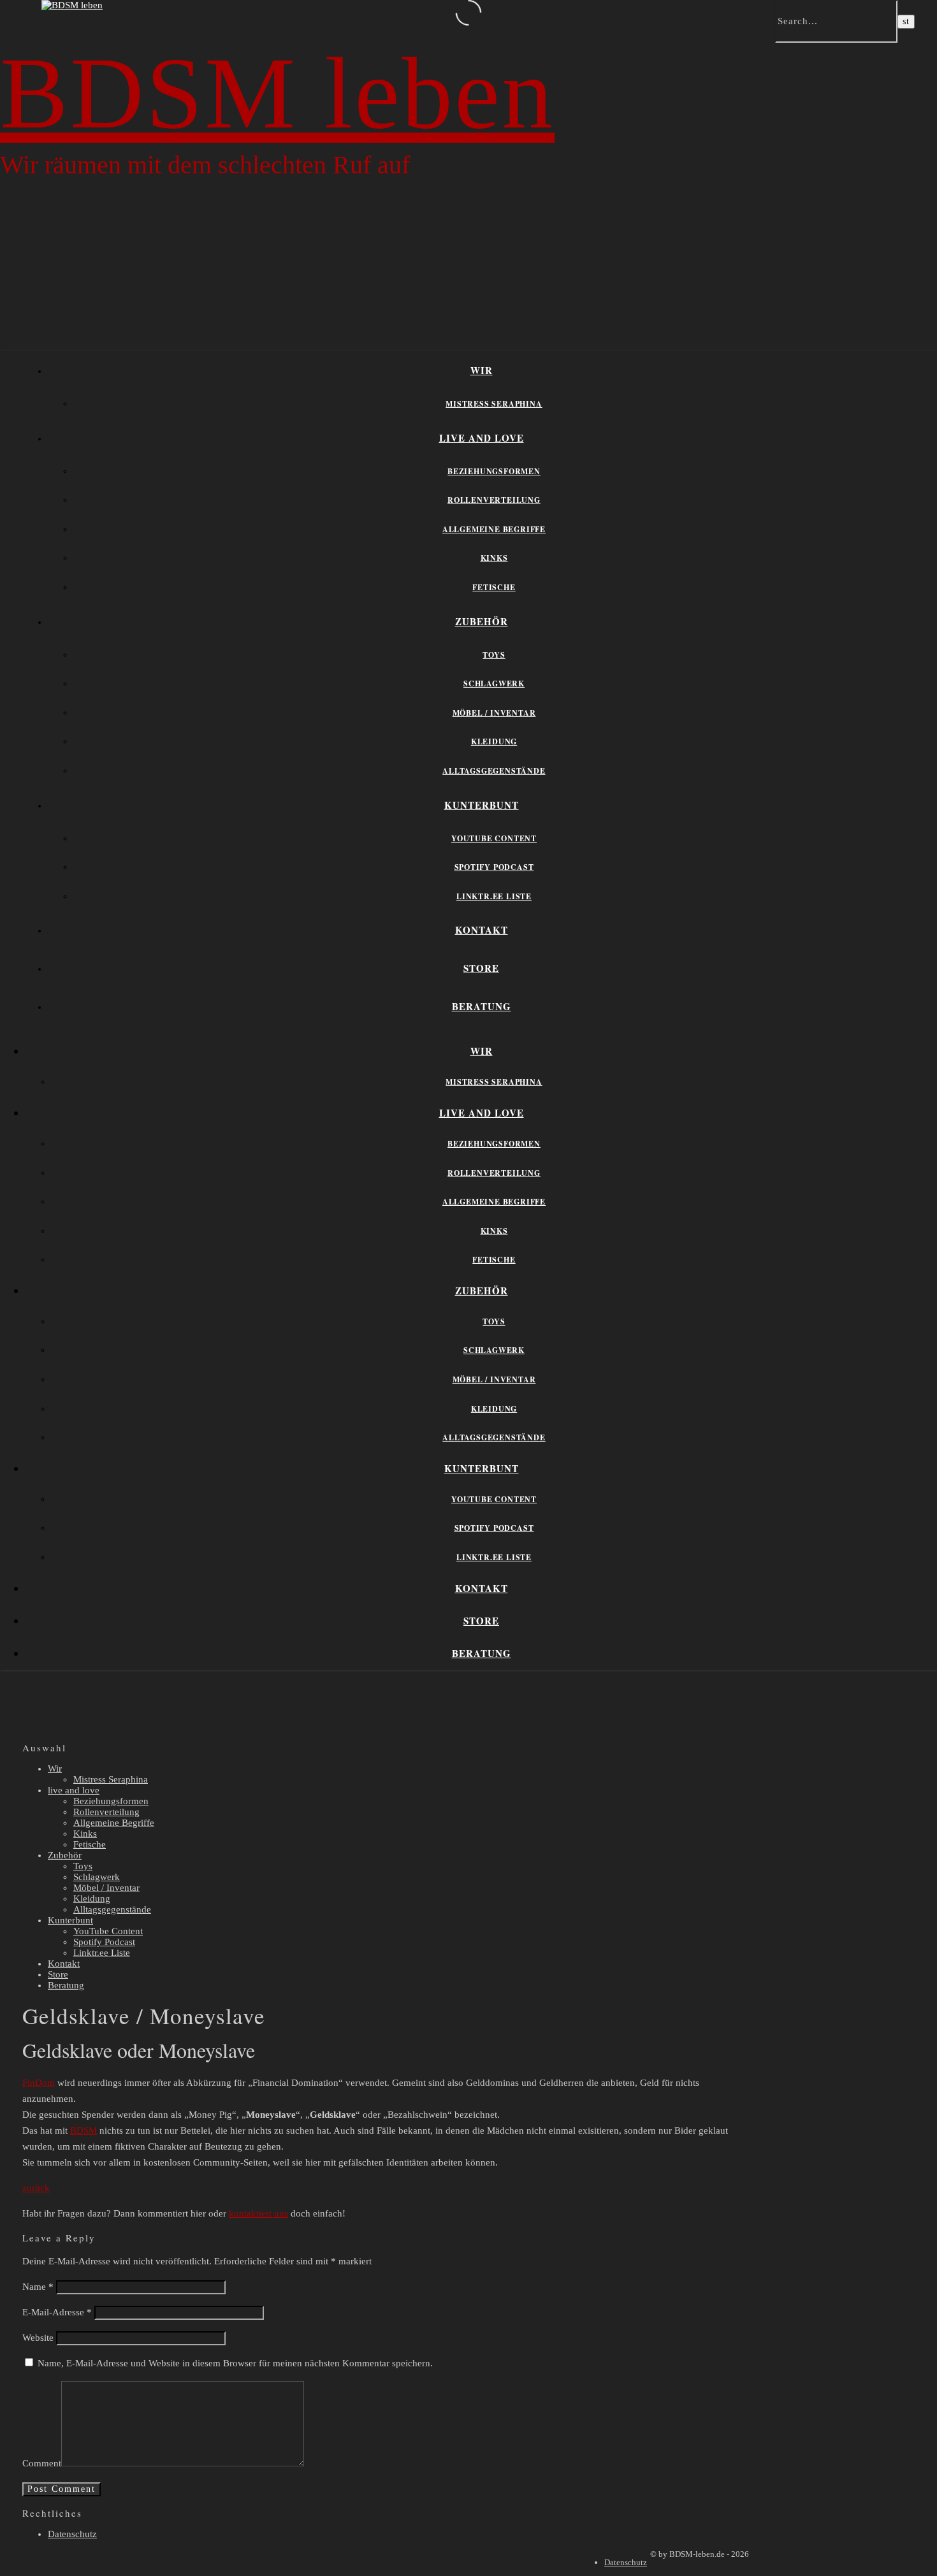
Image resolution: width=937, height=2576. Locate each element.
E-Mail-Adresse (57, 2312)
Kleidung (494, 742)
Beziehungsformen (494, 471)
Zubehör (482, 621)
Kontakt (482, 930)
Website (38, 2338)
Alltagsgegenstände (494, 771)
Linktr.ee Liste (494, 896)
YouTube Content (494, 838)
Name (38, 2287)
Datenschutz (72, 2534)
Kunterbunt (482, 805)
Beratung (482, 1006)
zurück (36, 2188)
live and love (482, 438)
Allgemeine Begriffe (494, 529)
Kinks (494, 558)
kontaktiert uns (258, 2213)
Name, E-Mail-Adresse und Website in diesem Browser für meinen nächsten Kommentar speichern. (235, 2363)
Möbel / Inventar (494, 713)
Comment (42, 2463)
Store (481, 968)
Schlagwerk (494, 684)
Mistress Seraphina (494, 404)
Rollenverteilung (494, 500)
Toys (494, 655)
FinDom (39, 2083)
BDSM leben (277, 93)
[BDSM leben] (72, 5)
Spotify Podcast (494, 867)
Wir (482, 370)
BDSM (84, 2131)
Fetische (494, 587)
